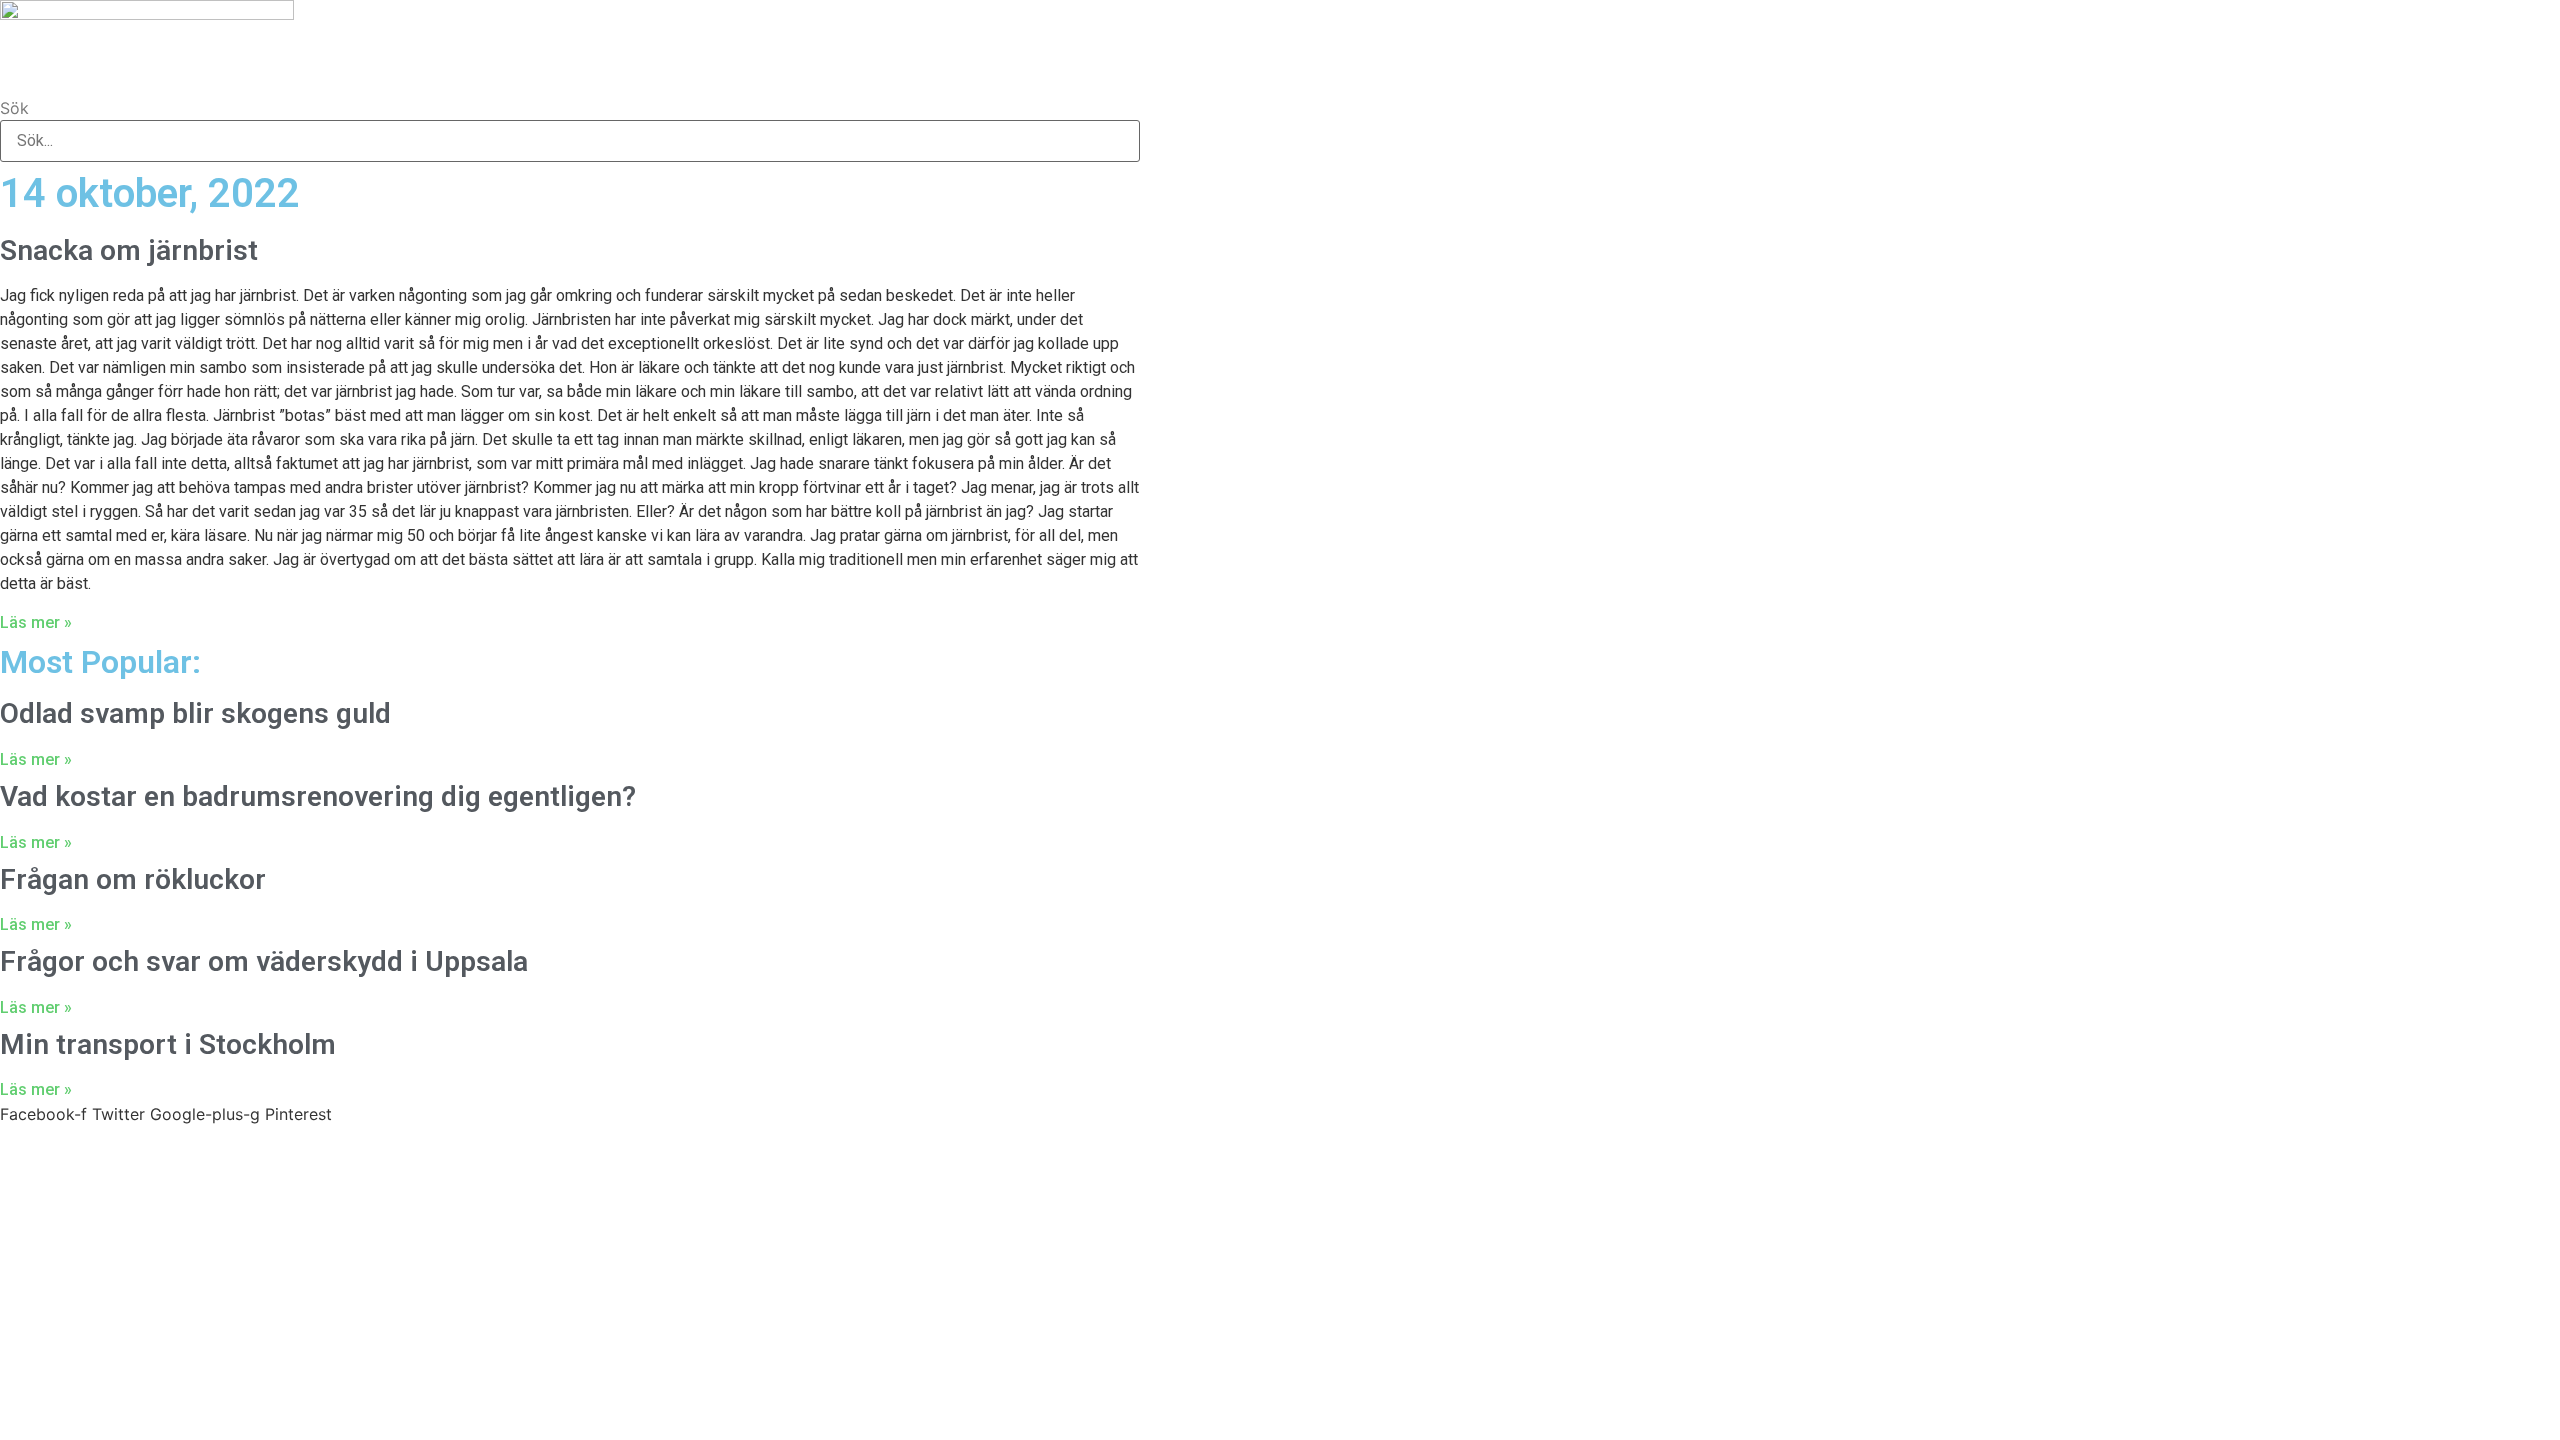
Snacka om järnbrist (129, 250)
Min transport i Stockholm (168, 1044)
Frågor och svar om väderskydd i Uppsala (264, 961)
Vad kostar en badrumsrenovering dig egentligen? (318, 796)
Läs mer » (36, 622)
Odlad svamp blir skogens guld (195, 713)
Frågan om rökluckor (133, 879)
